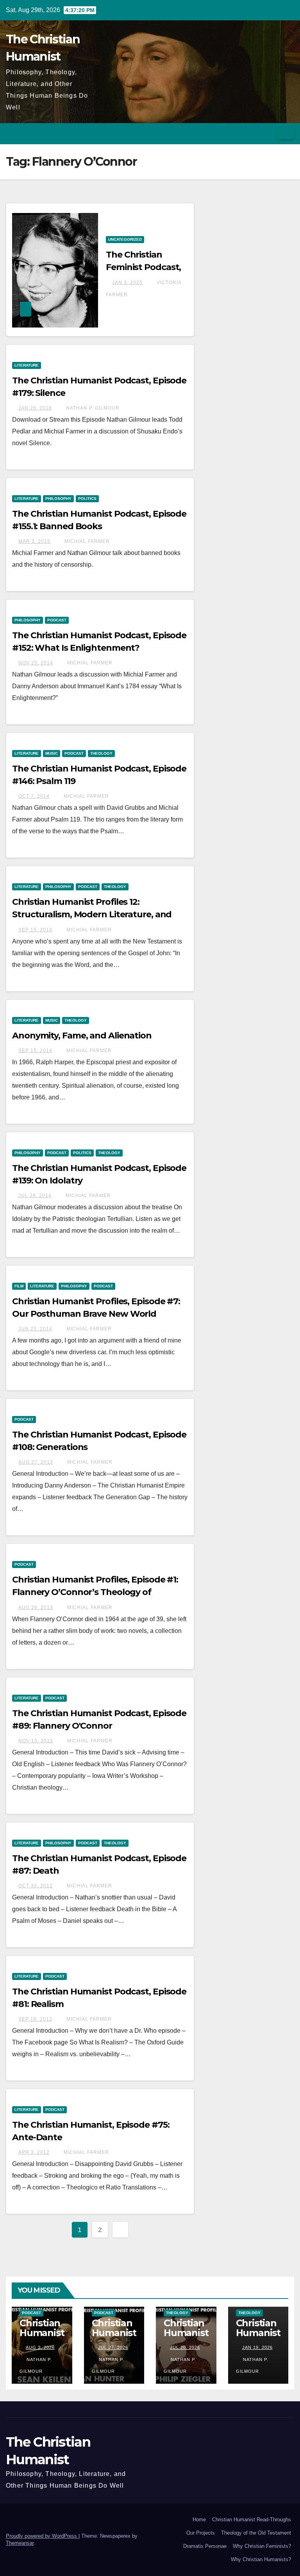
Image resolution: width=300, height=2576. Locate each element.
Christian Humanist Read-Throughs (252, 2520)
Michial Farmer (86, 541)
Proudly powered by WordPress (42, 2536)
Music (52, 753)
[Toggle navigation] (286, 134)
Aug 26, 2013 (36, 1608)
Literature (27, 365)
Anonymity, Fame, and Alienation (82, 1036)
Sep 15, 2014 (35, 930)
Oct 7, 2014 (34, 796)
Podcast (57, 620)
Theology (101, 753)
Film (19, 1286)
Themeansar (20, 2543)
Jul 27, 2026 (113, 2347)
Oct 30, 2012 (36, 1886)
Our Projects (201, 2533)
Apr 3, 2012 (34, 2152)
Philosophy (58, 499)
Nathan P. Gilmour (92, 408)
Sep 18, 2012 (35, 2019)
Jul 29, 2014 (35, 1196)
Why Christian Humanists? (261, 2559)
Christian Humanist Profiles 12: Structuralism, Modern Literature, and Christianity (92, 914)
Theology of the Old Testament (256, 2533)
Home (199, 2520)
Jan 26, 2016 (35, 408)
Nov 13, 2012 (36, 1741)
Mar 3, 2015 (34, 541)
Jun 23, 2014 (35, 1329)
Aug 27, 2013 (36, 1462)
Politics (87, 499)
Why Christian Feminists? (262, 2546)
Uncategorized (125, 239)
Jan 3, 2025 (127, 283)
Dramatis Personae (205, 2546)
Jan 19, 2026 (257, 2347)
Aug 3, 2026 (40, 2347)
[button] (269, 133)
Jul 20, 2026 (185, 2347)
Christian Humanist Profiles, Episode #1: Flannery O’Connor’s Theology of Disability (95, 1592)
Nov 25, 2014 (36, 663)
